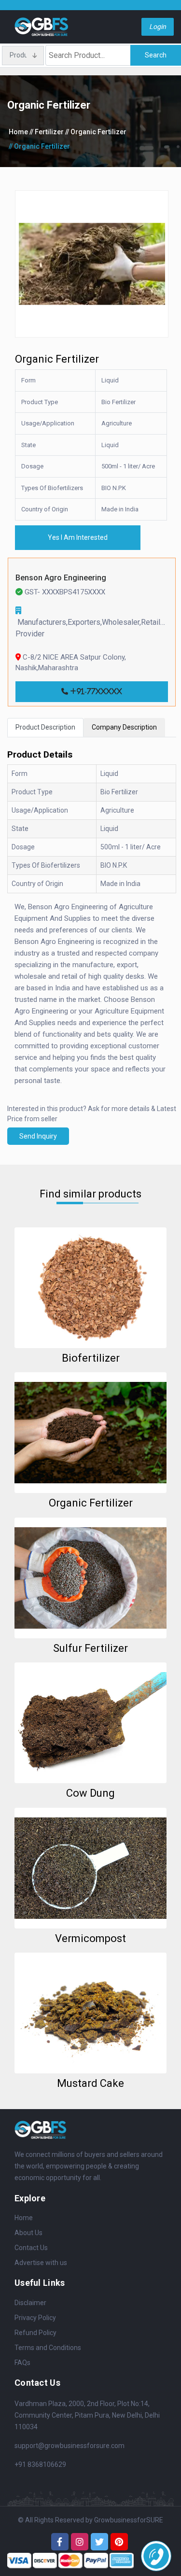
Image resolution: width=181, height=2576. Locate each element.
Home (18, 132)
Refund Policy (35, 2333)
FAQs (22, 2363)
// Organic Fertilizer (96, 132)
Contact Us (31, 2248)
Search (156, 55)
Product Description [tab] (45, 727)
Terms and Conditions (48, 2348)
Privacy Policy (35, 2318)
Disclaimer (30, 2303)
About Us (28, 2233)
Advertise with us (41, 2263)
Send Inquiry (38, 1136)
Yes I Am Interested (78, 537)
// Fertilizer (47, 132)
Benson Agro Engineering (61, 578)
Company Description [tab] (124, 727)
